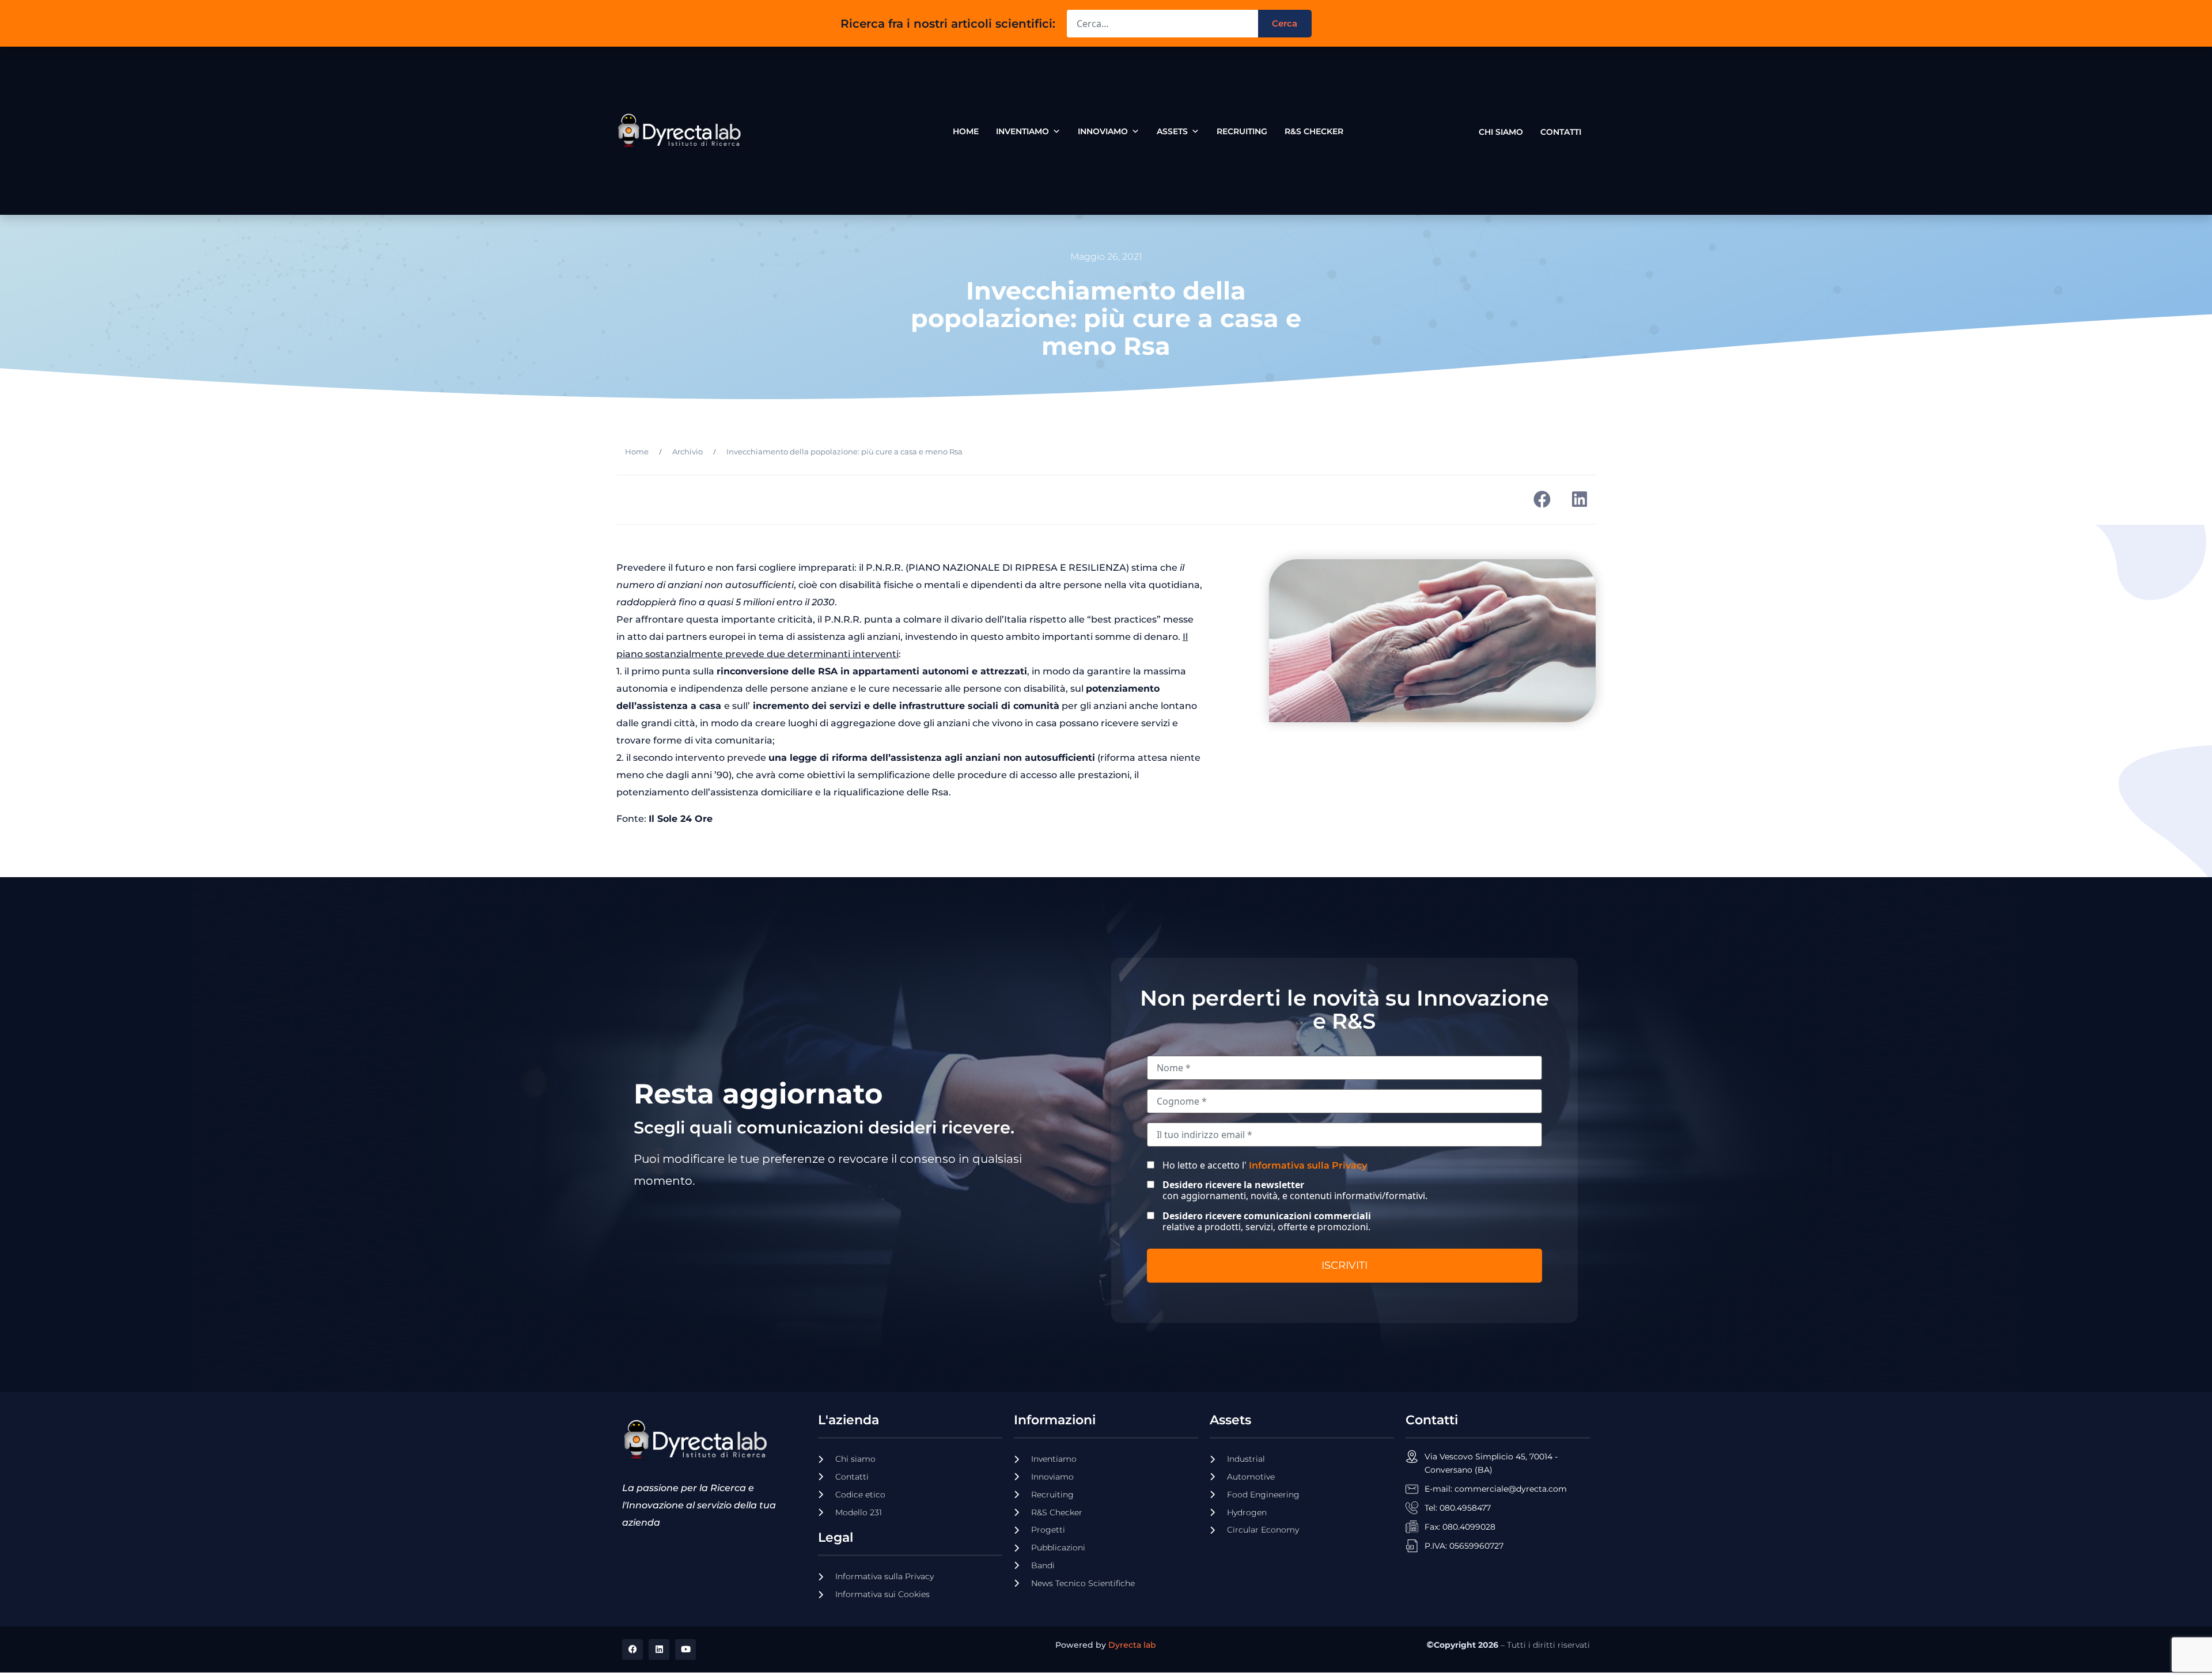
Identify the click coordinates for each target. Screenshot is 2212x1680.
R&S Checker (1314, 131)
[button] (1542, 500)
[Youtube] (685, 1649)
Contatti (1561, 129)
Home (966, 131)
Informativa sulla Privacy (1308, 1165)
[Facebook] (632, 1649)
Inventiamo (1022, 131)
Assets (1172, 131)
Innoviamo (1103, 131)
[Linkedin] (659, 1649)
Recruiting (1242, 131)
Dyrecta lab (1132, 1645)
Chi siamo (1501, 129)
